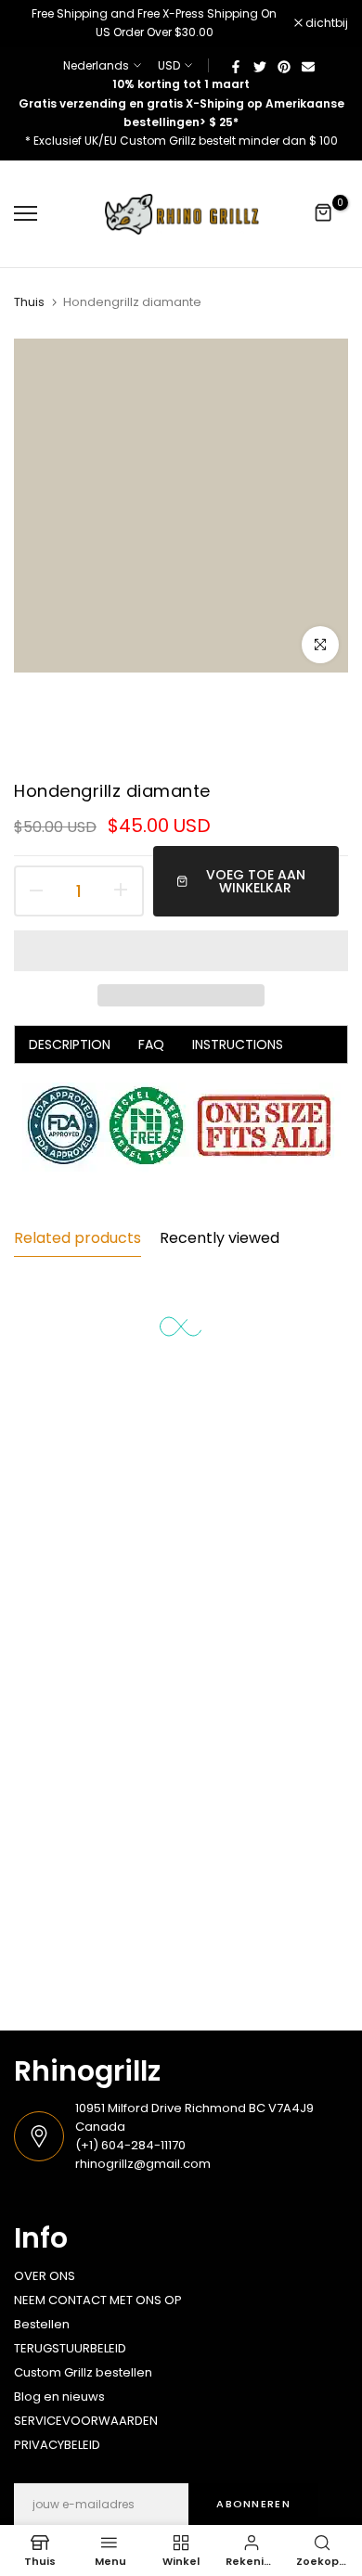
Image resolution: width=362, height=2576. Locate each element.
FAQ (151, 1044)
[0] (324, 213)
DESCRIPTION (70, 1044)
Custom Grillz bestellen (83, 2372)
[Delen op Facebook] (236, 66)
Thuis (29, 302)
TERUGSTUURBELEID (70, 2348)
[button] (181, 951)
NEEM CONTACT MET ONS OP (98, 2300)
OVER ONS (45, 2276)
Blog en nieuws (59, 2397)
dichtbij (325, 23)
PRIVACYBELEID (57, 2445)
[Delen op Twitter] (260, 66)
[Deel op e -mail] (308, 66)
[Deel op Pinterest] (284, 66)
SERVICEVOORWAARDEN (86, 2421)
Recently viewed (220, 1238)
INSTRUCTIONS (238, 1044)
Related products (78, 1238)
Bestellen (42, 2324)
